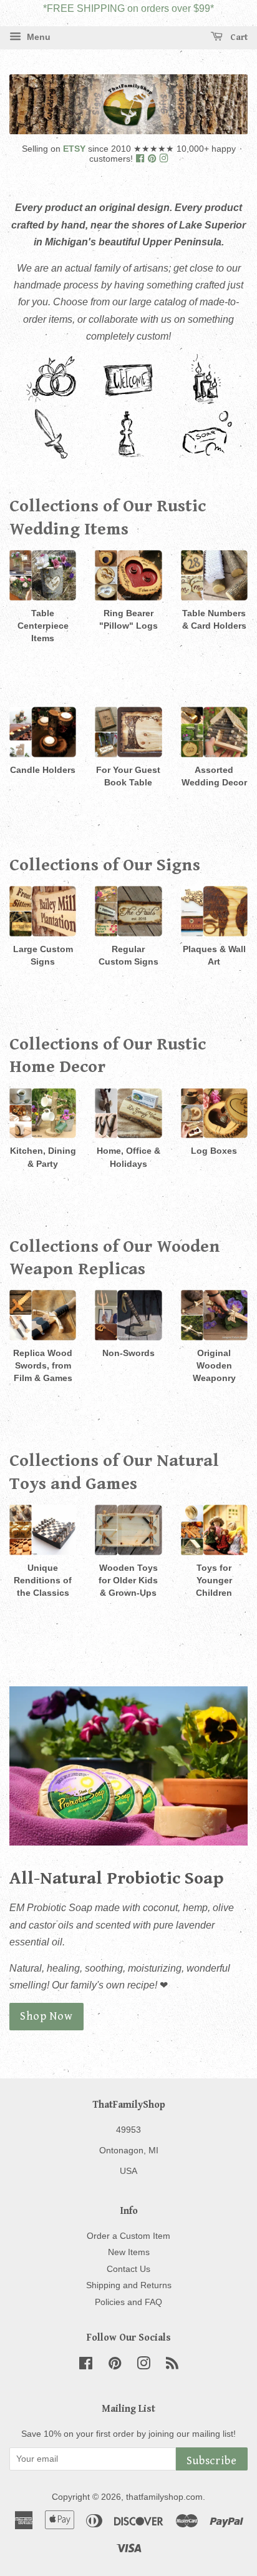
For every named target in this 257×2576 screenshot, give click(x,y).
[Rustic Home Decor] (206, 401)
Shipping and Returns (129, 2285)
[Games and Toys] (127, 455)
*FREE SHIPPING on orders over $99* (128, 8)
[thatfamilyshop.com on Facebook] (141, 159)
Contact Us (128, 2269)
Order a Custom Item (128, 2236)
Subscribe (212, 2461)
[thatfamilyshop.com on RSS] (172, 2366)
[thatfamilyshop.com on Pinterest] (153, 159)
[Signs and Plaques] (130, 401)
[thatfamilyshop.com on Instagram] (163, 159)
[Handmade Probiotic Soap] (207, 455)
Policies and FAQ (128, 2302)
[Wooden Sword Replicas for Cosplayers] (50, 455)
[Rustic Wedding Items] (51, 401)
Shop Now (46, 2016)
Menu (37, 37)
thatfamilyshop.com (164, 2497)
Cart (238, 37)
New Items (129, 2252)
